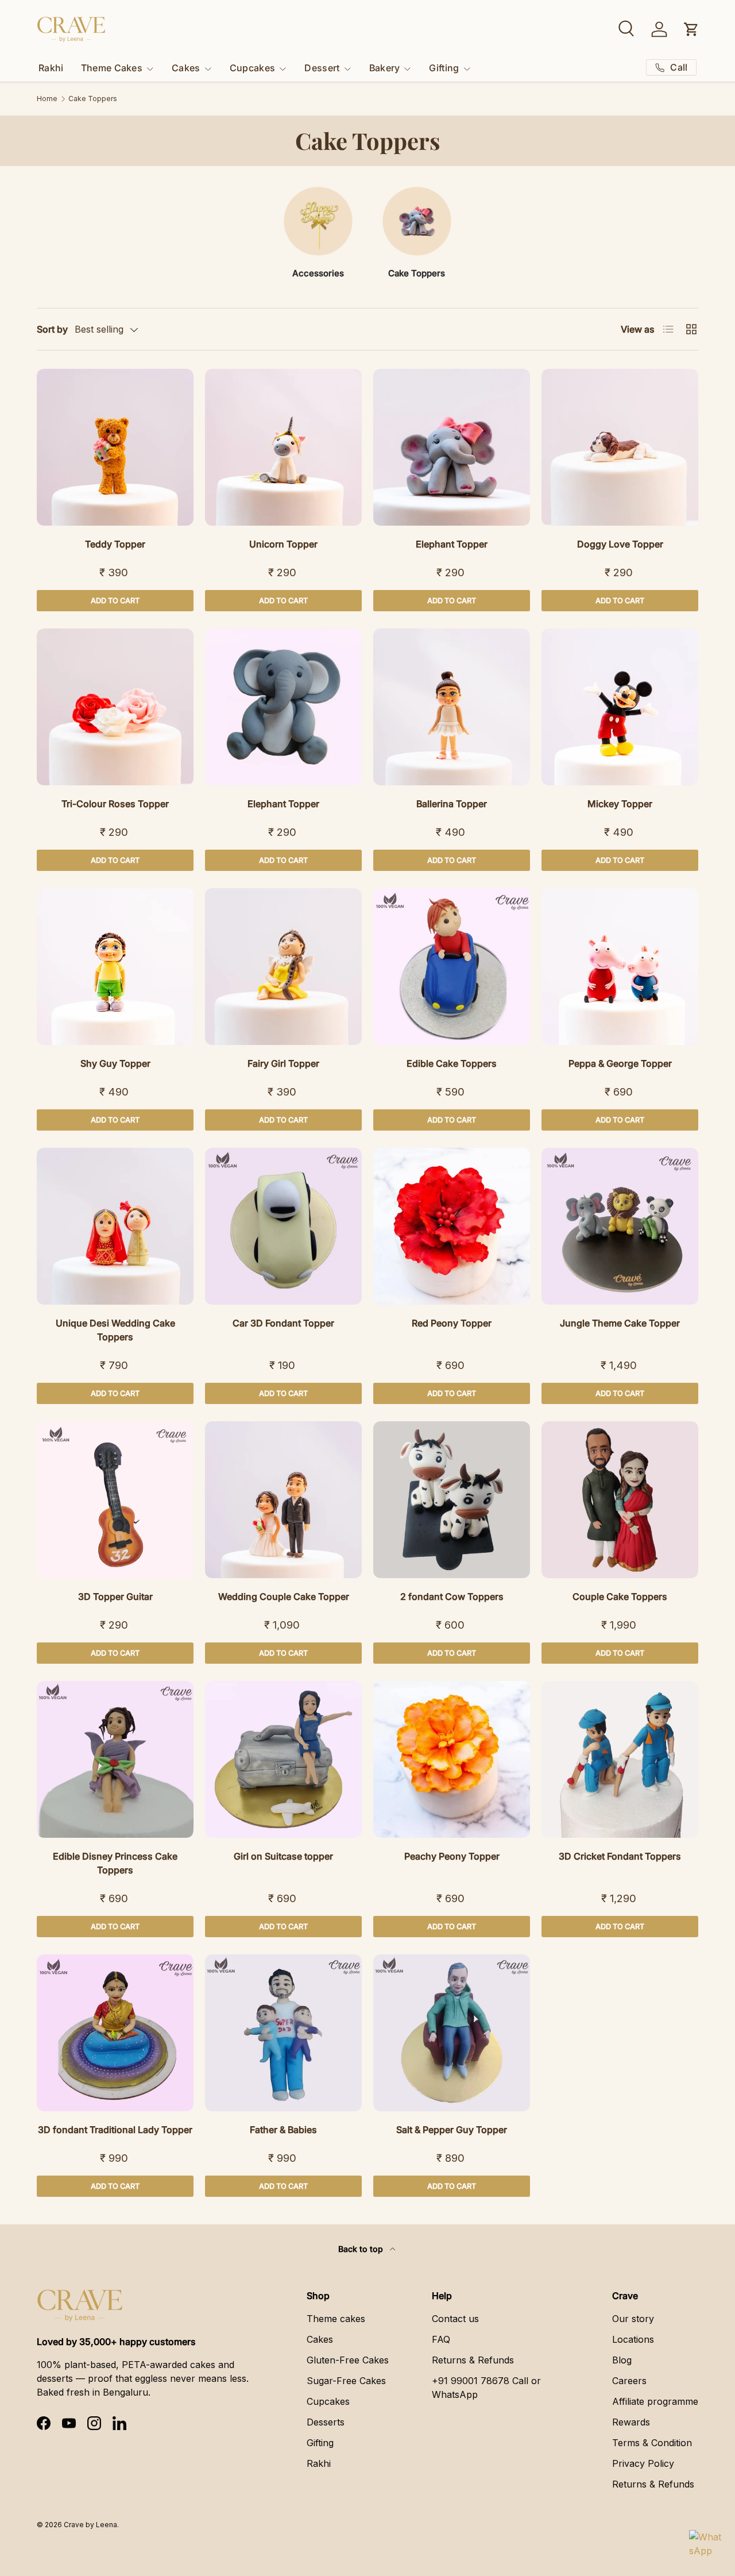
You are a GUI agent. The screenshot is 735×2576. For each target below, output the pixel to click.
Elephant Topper (452, 544)
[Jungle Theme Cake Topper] (620, 1226)
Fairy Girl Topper (283, 1063)
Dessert (322, 68)
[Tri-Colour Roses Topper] (115, 707)
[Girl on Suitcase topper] (283, 1759)
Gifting (444, 68)
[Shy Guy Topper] (115, 967)
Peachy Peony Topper (452, 1856)
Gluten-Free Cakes (348, 2360)
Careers (629, 2381)
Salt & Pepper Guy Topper (452, 2130)
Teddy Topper (115, 544)
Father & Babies (283, 2130)
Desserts (326, 2422)
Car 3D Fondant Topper (283, 1323)
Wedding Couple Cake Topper (284, 1596)
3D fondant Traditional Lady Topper (115, 2130)
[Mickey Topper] (620, 707)
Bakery (385, 68)
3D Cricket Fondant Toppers (620, 1856)
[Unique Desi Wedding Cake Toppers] (115, 1226)
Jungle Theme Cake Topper (620, 1323)
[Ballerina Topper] (452, 707)
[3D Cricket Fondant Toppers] (620, 1759)
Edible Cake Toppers (452, 1063)
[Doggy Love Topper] (620, 447)
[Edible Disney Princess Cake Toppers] (115, 1759)
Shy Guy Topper (115, 1063)
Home (47, 99)
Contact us (455, 2319)
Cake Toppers (93, 99)
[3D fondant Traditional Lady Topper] (115, 2033)
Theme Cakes (112, 68)
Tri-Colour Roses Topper (115, 804)
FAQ (441, 2339)
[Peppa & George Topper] (620, 967)
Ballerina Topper (452, 804)
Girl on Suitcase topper (283, 1856)
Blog (622, 2360)
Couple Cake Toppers (620, 1596)
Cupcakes (253, 68)
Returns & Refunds (473, 2360)
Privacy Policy (643, 2463)
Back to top (362, 2249)
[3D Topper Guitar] (115, 1500)
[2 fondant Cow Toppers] (452, 1500)
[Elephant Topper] (452, 447)
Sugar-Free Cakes (346, 2381)
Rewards (631, 2422)
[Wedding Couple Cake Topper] (283, 1500)
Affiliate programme (655, 2401)
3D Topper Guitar (115, 1596)
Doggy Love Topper (620, 544)
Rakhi (51, 68)
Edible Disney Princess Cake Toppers (115, 1863)
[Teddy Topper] (115, 447)
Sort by (52, 329)
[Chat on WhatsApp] (705, 2546)
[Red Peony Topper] (452, 1226)
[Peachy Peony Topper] (452, 1759)
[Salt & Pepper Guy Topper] (452, 2033)
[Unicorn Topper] (283, 447)
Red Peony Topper (452, 1323)
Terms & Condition (652, 2443)
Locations (633, 2339)
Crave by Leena (90, 2525)
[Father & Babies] (283, 2033)
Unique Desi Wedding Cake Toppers (115, 1330)
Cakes (186, 68)
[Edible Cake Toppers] (452, 967)
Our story (633, 2319)
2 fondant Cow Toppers (452, 1596)
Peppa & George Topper (620, 1063)
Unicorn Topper (283, 544)
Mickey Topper (620, 804)
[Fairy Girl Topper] (283, 967)
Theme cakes (336, 2319)
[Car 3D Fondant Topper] (283, 1226)
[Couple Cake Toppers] (620, 1500)
